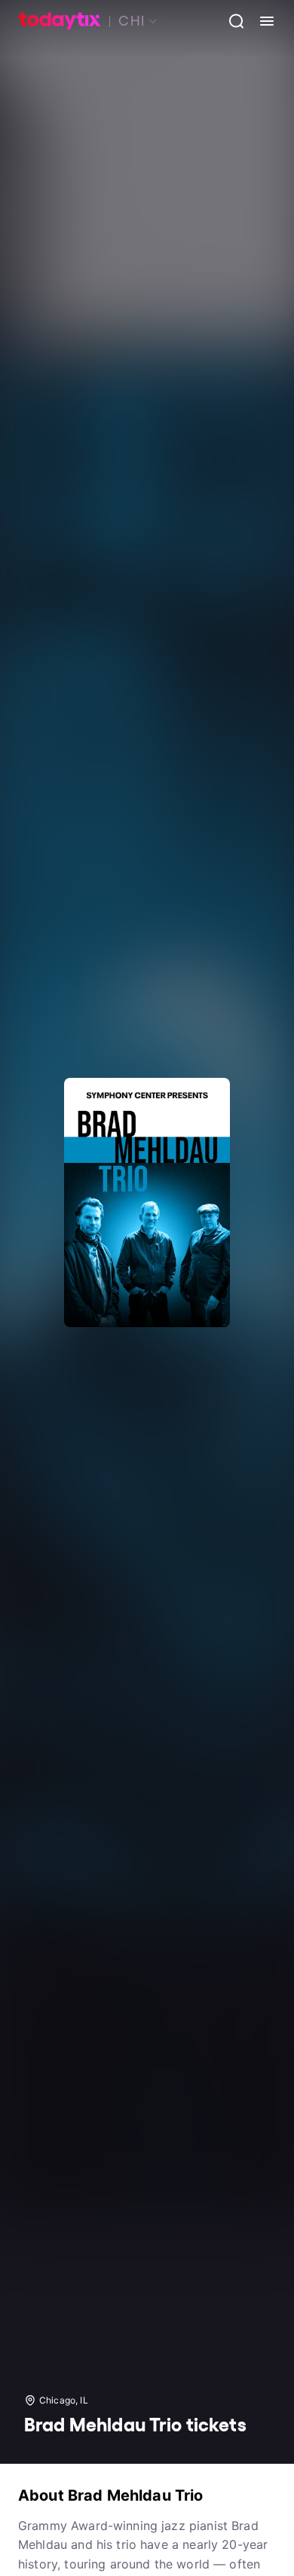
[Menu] (261, 21)
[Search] (231, 21)
